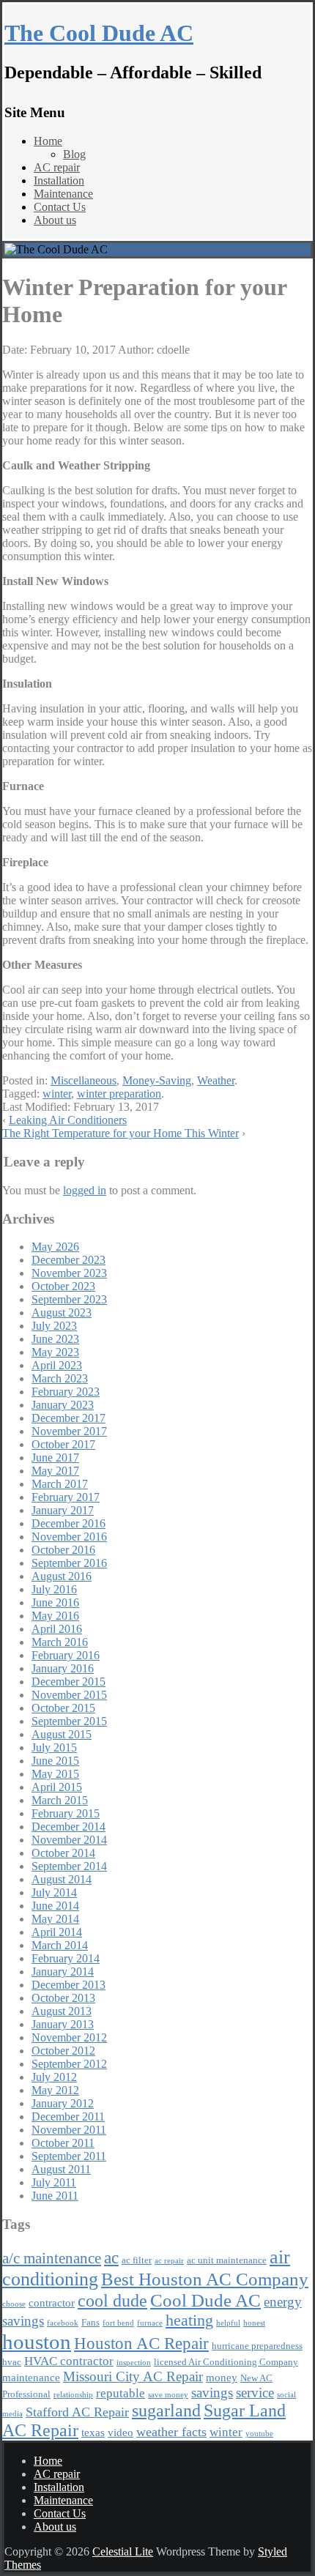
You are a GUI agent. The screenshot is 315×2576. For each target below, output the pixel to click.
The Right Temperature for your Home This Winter (121, 1133)
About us (55, 220)
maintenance (31, 2377)
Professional (26, 2394)
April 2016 (57, 1629)
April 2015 (57, 1787)
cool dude (112, 2301)
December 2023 (68, 1260)
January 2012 (63, 2103)
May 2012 (55, 2090)
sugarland (166, 2411)
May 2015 (55, 1774)
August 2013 (62, 2011)
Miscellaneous (84, 1080)
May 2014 (55, 1919)
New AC (256, 2378)
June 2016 (55, 1602)
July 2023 (54, 1326)
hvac (12, 2362)
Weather (216, 1080)
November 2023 (69, 1273)
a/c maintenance (52, 2258)
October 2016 (63, 1550)
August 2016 (62, 1576)
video (121, 2432)
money (222, 2377)
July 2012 (54, 2077)
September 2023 (69, 1299)
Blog (74, 154)
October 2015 (63, 1708)
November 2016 (69, 1537)
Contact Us (60, 207)
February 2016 (66, 1655)
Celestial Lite (123, 2551)
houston (37, 2342)
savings (212, 2393)
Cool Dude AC (205, 2300)
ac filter (137, 2260)
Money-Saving (157, 1080)
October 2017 (63, 1444)
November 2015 (69, 1695)
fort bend (118, 2323)
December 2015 (68, 1682)
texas (93, 2432)
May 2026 (55, 1247)
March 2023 (60, 1378)
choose (14, 2304)
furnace (150, 2323)
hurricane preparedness (257, 2346)
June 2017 (55, 1458)
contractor (52, 2303)
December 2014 (68, 1827)
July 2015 (54, 1747)
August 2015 (62, 1734)
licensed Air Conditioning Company (226, 2362)
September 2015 (69, 1721)
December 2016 (68, 1523)
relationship (73, 2395)
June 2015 (55, 1761)
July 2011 (54, 2182)
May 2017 (55, 1471)
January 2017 (63, 1510)
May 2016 (55, 1616)
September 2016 (69, 1563)
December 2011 (68, 2117)
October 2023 (63, 1286)
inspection (134, 2363)
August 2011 (61, 2169)
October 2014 (63, 1853)
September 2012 (69, 2064)
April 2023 (57, 1365)
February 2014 (66, 1958)
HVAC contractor (69, 2361)
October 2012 (63, 2051)
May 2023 (55, 1352)
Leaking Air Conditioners (68, 1120)
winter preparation (119, 1094)
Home (48, 141)
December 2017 (68, 1418)
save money (168, 2395)
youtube (259, 2434)
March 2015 (60, 1800)
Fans (90, 2322)
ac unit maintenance (227, 2260)
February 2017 (66, 1497)
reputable (121, 2393)
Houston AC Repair (141, 2343)
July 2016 (54, 1589)
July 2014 (54, 1892)
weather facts (171, 2432)
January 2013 (63, 2024)
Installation (59, 180)
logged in (85, 1190)
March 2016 (60, 1642)
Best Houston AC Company (205, 2279)
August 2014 (62, 1879)
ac (111, 2257)
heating (189, 2320)
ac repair (169, 2261)
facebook (63, 2323)
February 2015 (66, 1813)
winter (57, 1094)
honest (254, 2323)
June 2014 (55, 1906)
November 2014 (69, 1840)
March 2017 (60, 1484)
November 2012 (69, 2037)
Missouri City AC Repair (133, 2376)
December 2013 (68, 1985)
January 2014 (63, 1972)
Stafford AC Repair (77, 2412)
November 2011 (69, 2130)
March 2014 (60, 1945)
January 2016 (63, 1668)
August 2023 (62, 1313)
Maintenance (63, 194)
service (255, 2393)
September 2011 (69, 2156)
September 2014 (69, 1866)
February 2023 (66, 1392)
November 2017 (69, 1431)
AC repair (57, 167)
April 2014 (57, 1932)
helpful (228, 2323)
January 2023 (63, 1405)
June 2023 (55, 1339)
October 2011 (63, 2143)
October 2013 (63, 1998)
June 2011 (55, 2196)
